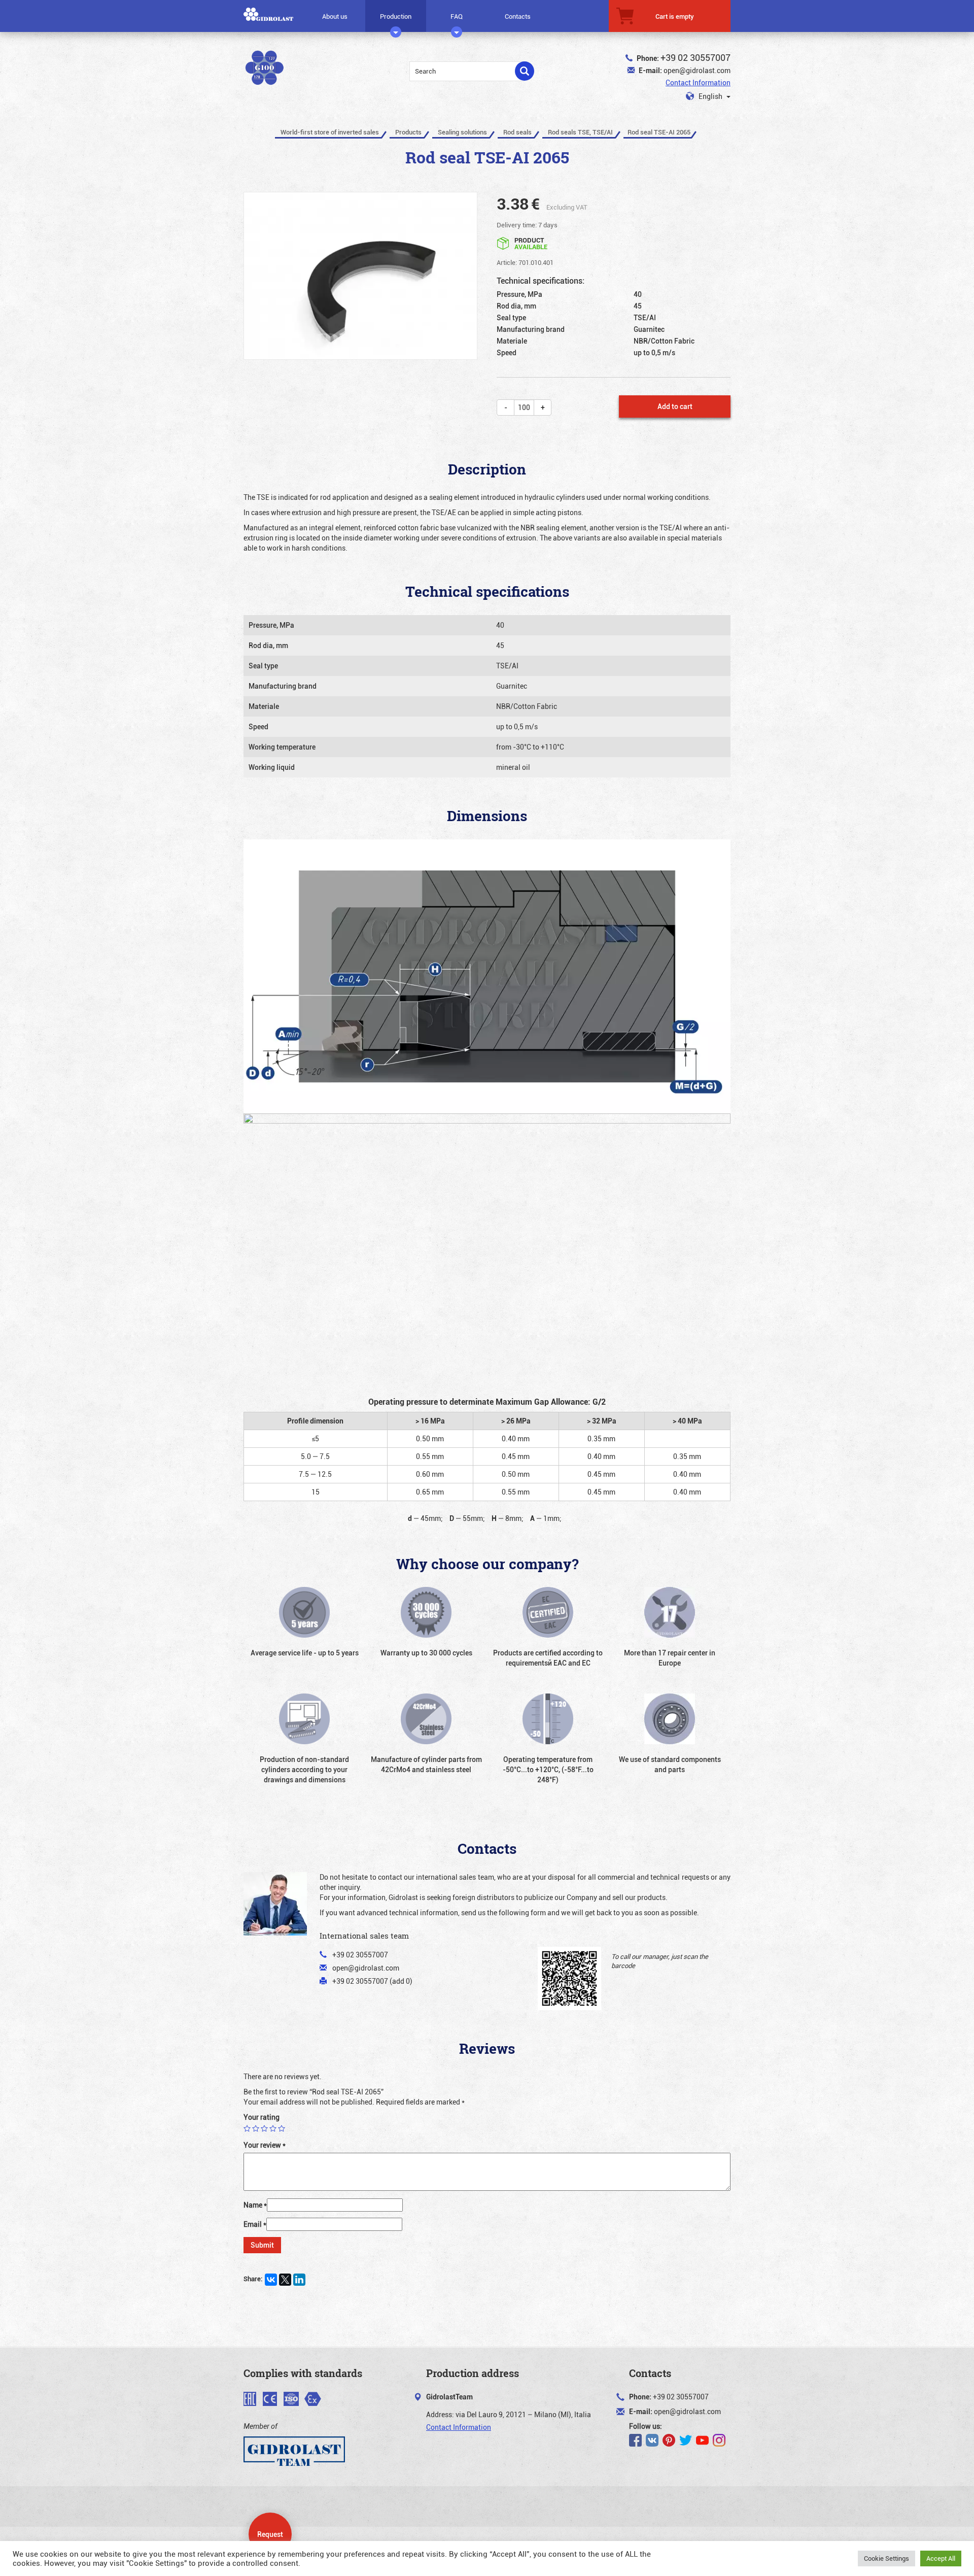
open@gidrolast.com (697, 70)
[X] (285, 2280)
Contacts (518, 16)
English (710, 96)
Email (255, 2224)
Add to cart (675, 406)
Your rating (262, 2117)
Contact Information (698, 82)
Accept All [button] (941, 2558)
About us (335, 16)
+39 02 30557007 (695, 57)
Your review (265, 2145)
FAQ (457, 16)
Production (396, 16)
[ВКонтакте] (271, 2280)
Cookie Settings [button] (886, 2558)
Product (531, 243)
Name (255, 2205)
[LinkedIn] (299, 2280)
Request (270, 2534)
